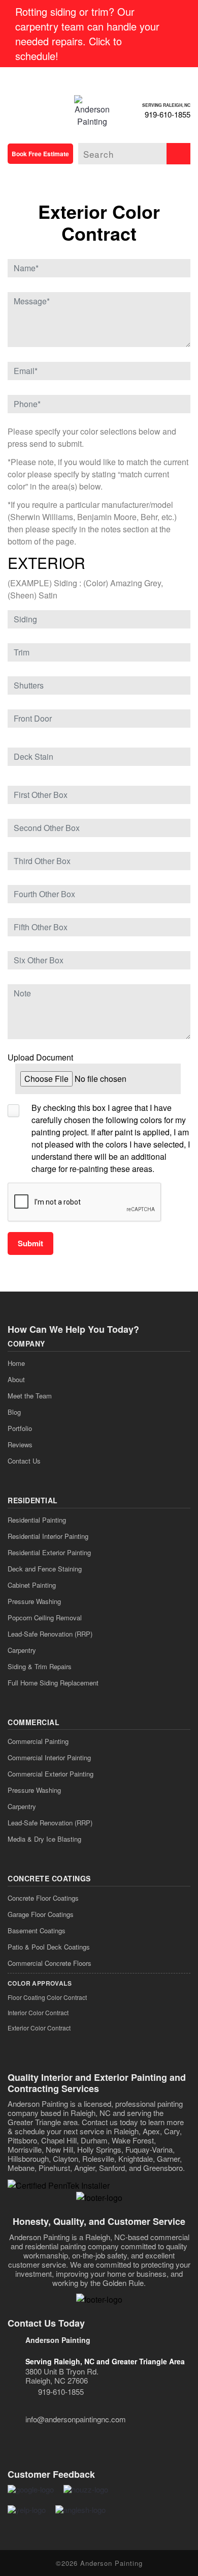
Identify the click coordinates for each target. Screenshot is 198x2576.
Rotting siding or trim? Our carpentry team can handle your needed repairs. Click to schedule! (87, 34)
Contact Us (24, 1461)
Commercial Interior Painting (49, 1757)
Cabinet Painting (32, 1585)
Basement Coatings (37, 1930)
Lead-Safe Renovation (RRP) (50, 1634)
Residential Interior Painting (48, 1536)
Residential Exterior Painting (49, 1552)
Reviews (20, 1444)
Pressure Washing (34, 1601)
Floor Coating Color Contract (47, 1997)
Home (16, 1363)
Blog (14, 1412)
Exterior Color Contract (39, 2028)
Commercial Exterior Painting (51, 1774)
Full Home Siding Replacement (53, 1683)
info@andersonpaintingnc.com (76, 2419)
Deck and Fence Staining (45, 1569)
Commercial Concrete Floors (49, 1963)
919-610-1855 (168, 114)
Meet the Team (30, 1396)
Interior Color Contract (38, 2012)
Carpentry (22, 1650)
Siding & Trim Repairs (40, 1666)
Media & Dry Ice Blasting (44, 1839)
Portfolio (20, 1428)
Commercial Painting (38, 1741)
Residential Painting (37, 1520)
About (16, 1379)
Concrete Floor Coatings (43, 1898)
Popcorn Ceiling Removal (45, 1618)
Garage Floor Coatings (41, 1914)
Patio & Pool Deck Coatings (49, 1947)
